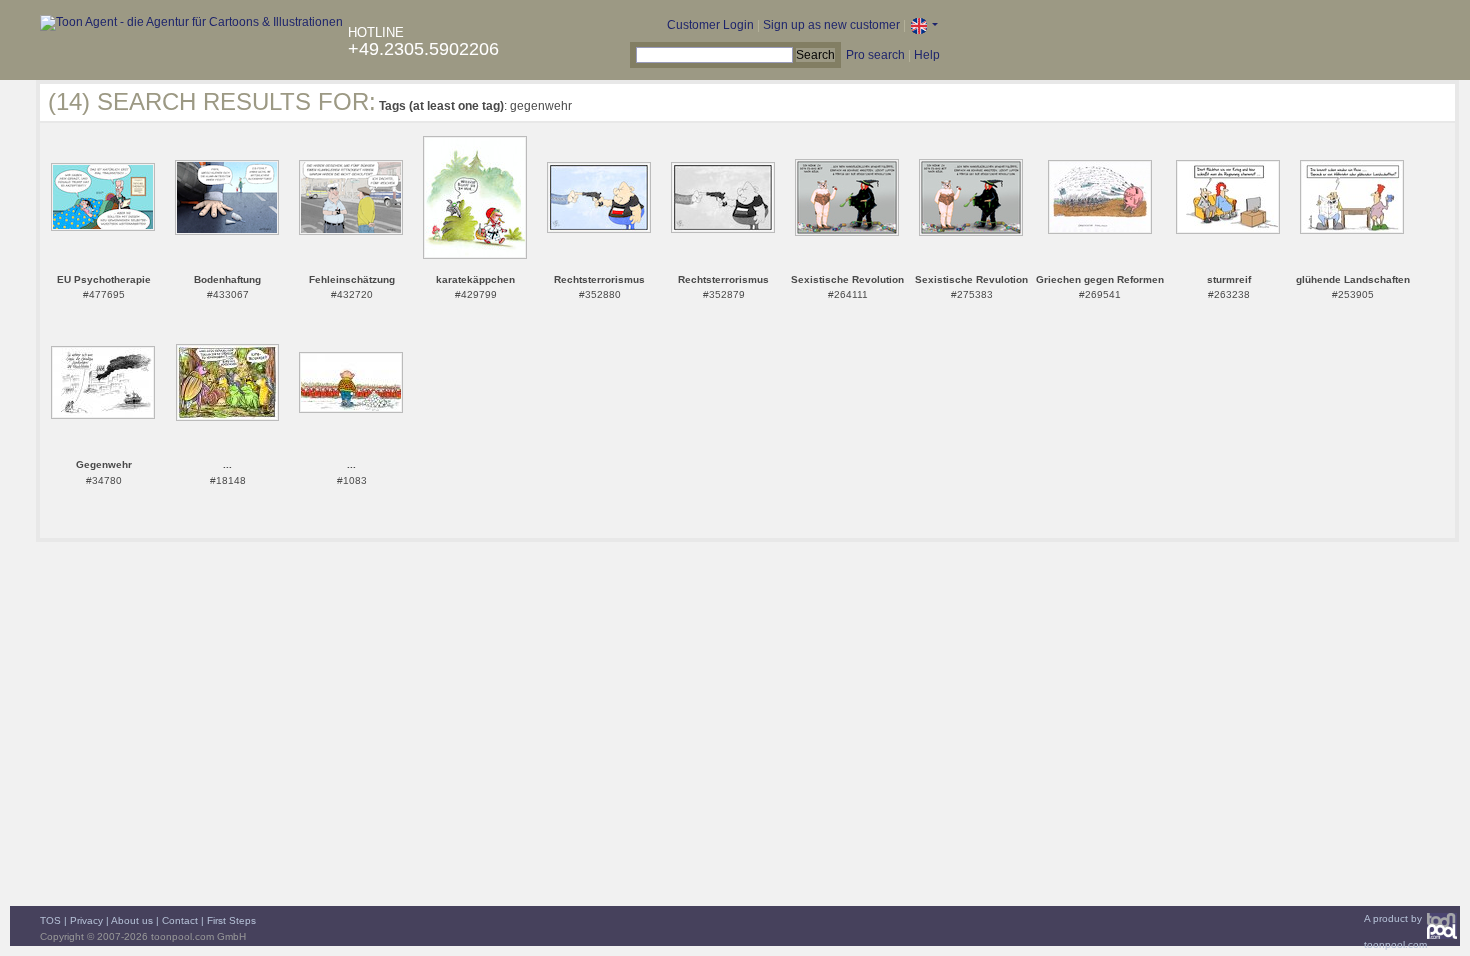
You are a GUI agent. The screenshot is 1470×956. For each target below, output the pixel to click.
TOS (50, 920)
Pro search (875, 55)
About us (132, 920)
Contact (180, 920)
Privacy (86, 920)
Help (927, 55)
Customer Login (710, 25)
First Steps (231, 920)
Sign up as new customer (831, 25)
